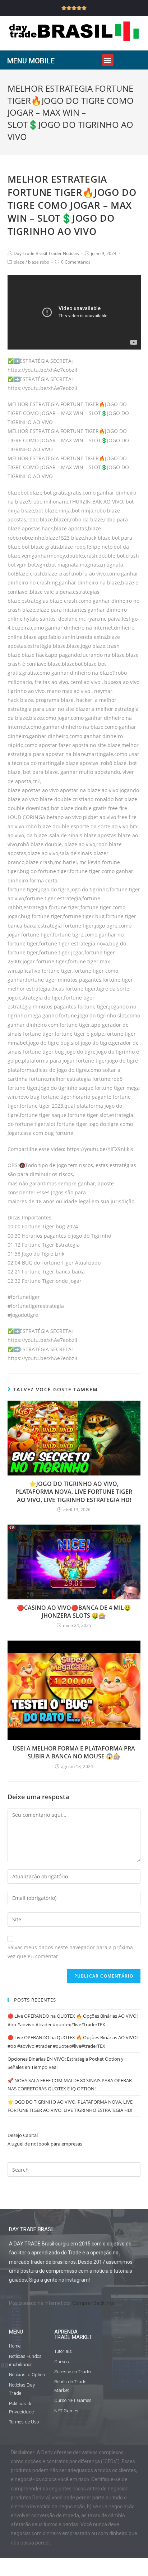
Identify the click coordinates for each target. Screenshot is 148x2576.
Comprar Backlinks (93, 2303)
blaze (19, 262)
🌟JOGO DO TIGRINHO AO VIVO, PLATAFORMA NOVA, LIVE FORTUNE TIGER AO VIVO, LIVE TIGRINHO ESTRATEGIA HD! (74, 1492)
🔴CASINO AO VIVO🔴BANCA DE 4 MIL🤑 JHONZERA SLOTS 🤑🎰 (74, 1612)
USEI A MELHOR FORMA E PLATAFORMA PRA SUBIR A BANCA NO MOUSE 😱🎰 (74, 1752)
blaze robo (39, 262)
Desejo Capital (23, 2135)
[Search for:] (74, 2169)
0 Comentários (76, 262)
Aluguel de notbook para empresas (45, 2144)
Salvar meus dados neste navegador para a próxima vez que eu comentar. (70, 1952)
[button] (108, 60)
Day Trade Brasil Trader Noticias (46, 253)
